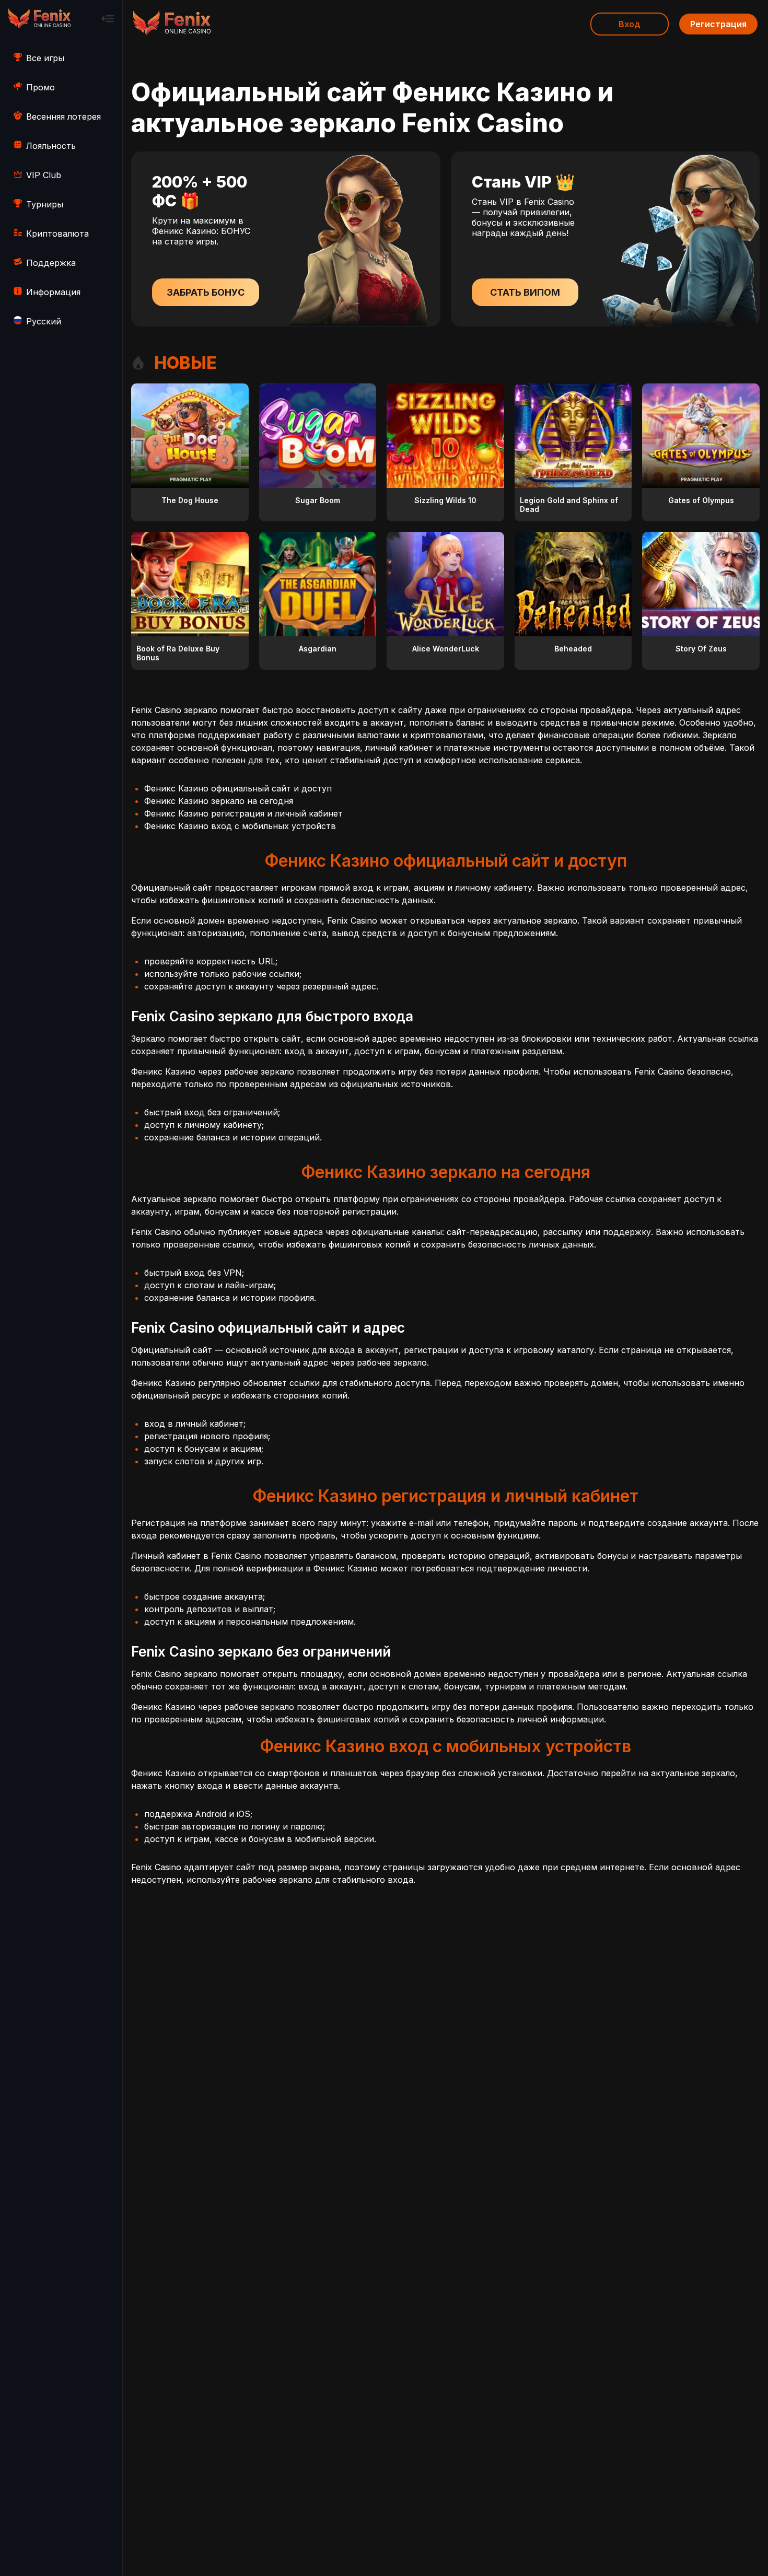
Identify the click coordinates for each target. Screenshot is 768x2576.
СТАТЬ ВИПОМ (525, 292)
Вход (630, 24)
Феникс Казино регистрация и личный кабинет (243, 813)
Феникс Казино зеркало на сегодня (219, 801)
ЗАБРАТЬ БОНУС (206, 292)
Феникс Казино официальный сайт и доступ (238, 788)
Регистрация (718, 24)
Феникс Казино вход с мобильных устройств (240, 826)
